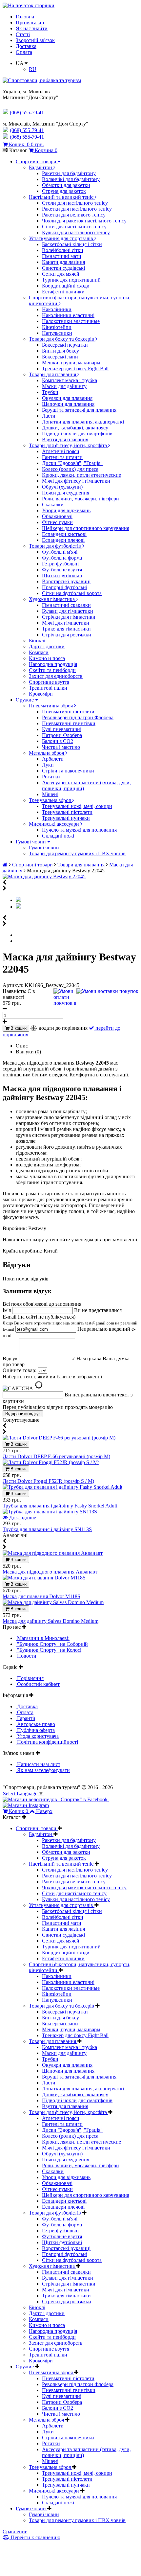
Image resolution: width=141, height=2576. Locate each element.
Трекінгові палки (48, 688)
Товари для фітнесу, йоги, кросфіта (69, 445)
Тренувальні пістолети (67, 812)
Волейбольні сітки (63, 250)
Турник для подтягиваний (71, 280)
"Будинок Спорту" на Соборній (52, 1644)
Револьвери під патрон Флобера (78, 717)
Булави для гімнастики (68, 611)
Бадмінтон (41, 167)
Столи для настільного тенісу (75, 203)
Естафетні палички (63, 292)
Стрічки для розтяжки (67, 635)
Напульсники (57, 333)
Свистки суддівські (63, 268)
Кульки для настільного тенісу (76, 232)
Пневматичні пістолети (68, 712)
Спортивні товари (37, 161)
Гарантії (25, 1718)
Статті (23, 34)
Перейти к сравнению (35, 2537)
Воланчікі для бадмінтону (71, 179)
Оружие (25, 700)
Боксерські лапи (60, 357)
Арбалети (53, 759)
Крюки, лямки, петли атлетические (81, 475)
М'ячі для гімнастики (66, 623)
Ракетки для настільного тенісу (77, 209)
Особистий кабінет (38, 1684)
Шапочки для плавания (68, 404)
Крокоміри (41, 694)
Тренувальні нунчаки (66, 818)
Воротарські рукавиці (66, 581)
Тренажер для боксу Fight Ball (75, 368)
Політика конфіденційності (47, 1742)
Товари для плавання (53, 374)
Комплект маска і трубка (70, 380)
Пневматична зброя (51, 706)
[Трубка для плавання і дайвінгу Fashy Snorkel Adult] (62, 1487)
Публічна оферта (35, 1730)
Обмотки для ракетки (66, 185)
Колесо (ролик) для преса (70, 469)
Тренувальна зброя (50, 800)
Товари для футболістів (56, 546)
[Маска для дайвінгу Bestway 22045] (44, 876)
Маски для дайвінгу (64, 386)
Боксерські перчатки (65, 345)
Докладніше (22, 1518)
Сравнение (15, 2531)
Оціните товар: (20, 1370)
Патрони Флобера (62, 735)
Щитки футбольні (62, 575)
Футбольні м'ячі (60, 552)
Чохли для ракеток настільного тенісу (84, 221)
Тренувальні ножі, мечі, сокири (77, 806)
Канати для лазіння (63, 262)
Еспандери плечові (63, 540)
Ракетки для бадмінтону (69, 173)
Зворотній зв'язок (35, 40)
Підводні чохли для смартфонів (77, 434)
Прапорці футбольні (65, 587)
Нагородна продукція (53, 664)
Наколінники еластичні (68, 315)
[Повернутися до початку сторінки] (29, 5)
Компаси (39, 652)
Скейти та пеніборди (52, 670)
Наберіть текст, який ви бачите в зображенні (52, 1377)
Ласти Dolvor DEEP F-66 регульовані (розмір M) (56, 1456)
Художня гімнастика (52, 599)
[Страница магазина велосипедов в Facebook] (56, 1799)
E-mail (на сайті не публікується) (70, 1323)
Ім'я (7, 1310)
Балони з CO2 (58, 741)
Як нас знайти (32, 28)
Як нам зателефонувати (43, 1770)
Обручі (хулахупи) (62, 487)
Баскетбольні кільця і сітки (72, 244)
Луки (48, 765)
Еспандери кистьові (64, 534)
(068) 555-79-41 (27, 130)
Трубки (50, 392)
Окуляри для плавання (67, 398)
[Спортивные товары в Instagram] (26, 1805)
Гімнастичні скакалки (66, 605)
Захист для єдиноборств (56, 676)
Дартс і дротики (47, 646)
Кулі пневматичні (62, 729)
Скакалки (53, 505)
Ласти (49, 416)
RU (33, 69)
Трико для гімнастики (66, 629)
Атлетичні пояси (61, 451)
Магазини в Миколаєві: (43, 1638)
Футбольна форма (62, 558)
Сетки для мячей (61, 274)
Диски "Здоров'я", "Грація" (72, 463)
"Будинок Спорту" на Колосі (49, 1650)
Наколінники (57, 309)
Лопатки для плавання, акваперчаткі (83, 422)
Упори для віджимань (66, 510)
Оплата (24, 52)
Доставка (26, 46)
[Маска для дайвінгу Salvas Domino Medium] (53, 1602)
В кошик (18, 1028)
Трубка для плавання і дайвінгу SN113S (47, 1529)
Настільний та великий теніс (62, 197)
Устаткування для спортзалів (62, 238)
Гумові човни (31, 842)
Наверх (44, 1811)
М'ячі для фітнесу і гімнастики (76, 481)
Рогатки (51, 777)
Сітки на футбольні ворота (72, 593)
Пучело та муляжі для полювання (79, 830)
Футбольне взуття (62, 570)
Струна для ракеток (64, 191)
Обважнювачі (57, 516)
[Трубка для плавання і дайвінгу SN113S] (50, 1512)
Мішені (50, 794)
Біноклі (37, 641)
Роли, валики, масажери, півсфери (81, 499)
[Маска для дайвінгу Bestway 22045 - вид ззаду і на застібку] (18, 907)
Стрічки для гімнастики (69, 617)
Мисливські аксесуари (55, 824)
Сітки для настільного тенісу (74, 227)
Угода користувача (37, 1736)
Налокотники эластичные (71, 321)
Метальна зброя (47, 753)
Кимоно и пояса (47, 658)
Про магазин (30, 23)
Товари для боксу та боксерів (62, 339)
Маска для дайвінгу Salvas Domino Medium (50, 1621)
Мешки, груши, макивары (71, 363)
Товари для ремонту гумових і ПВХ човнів (77, 853)
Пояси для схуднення (66, 493)
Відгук (11, 1358)
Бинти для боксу (60, 351)
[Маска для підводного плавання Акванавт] (53, 1553)
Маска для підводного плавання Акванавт (50, 1572)
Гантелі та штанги (62, 457)
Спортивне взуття (49, 682)
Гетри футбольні (60, 564)
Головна (25, 17)
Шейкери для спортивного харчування (86, 528)
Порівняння (30, 1678)
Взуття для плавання (65, 439)
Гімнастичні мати (62, 256)
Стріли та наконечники (68, 771)
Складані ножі (58, 836)
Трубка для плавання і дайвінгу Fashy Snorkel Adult (60, 1506)
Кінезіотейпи (57, 327)
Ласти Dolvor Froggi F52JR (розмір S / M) (48, 1481)
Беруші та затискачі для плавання (79, 410)
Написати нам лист (38, 1764)
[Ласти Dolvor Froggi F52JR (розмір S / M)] (51, 1462)
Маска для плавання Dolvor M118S (41, 1596)
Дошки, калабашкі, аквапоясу (75, 428)
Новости (26, 1656)
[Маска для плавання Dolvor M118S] (44, 1578)
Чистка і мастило (61, 747)
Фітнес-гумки (57, 522)
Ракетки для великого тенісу (74, 215)
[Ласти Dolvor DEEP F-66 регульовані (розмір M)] (59, 1438)
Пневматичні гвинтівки (69, 723)
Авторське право (35, 1724)
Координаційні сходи (66, 286)
